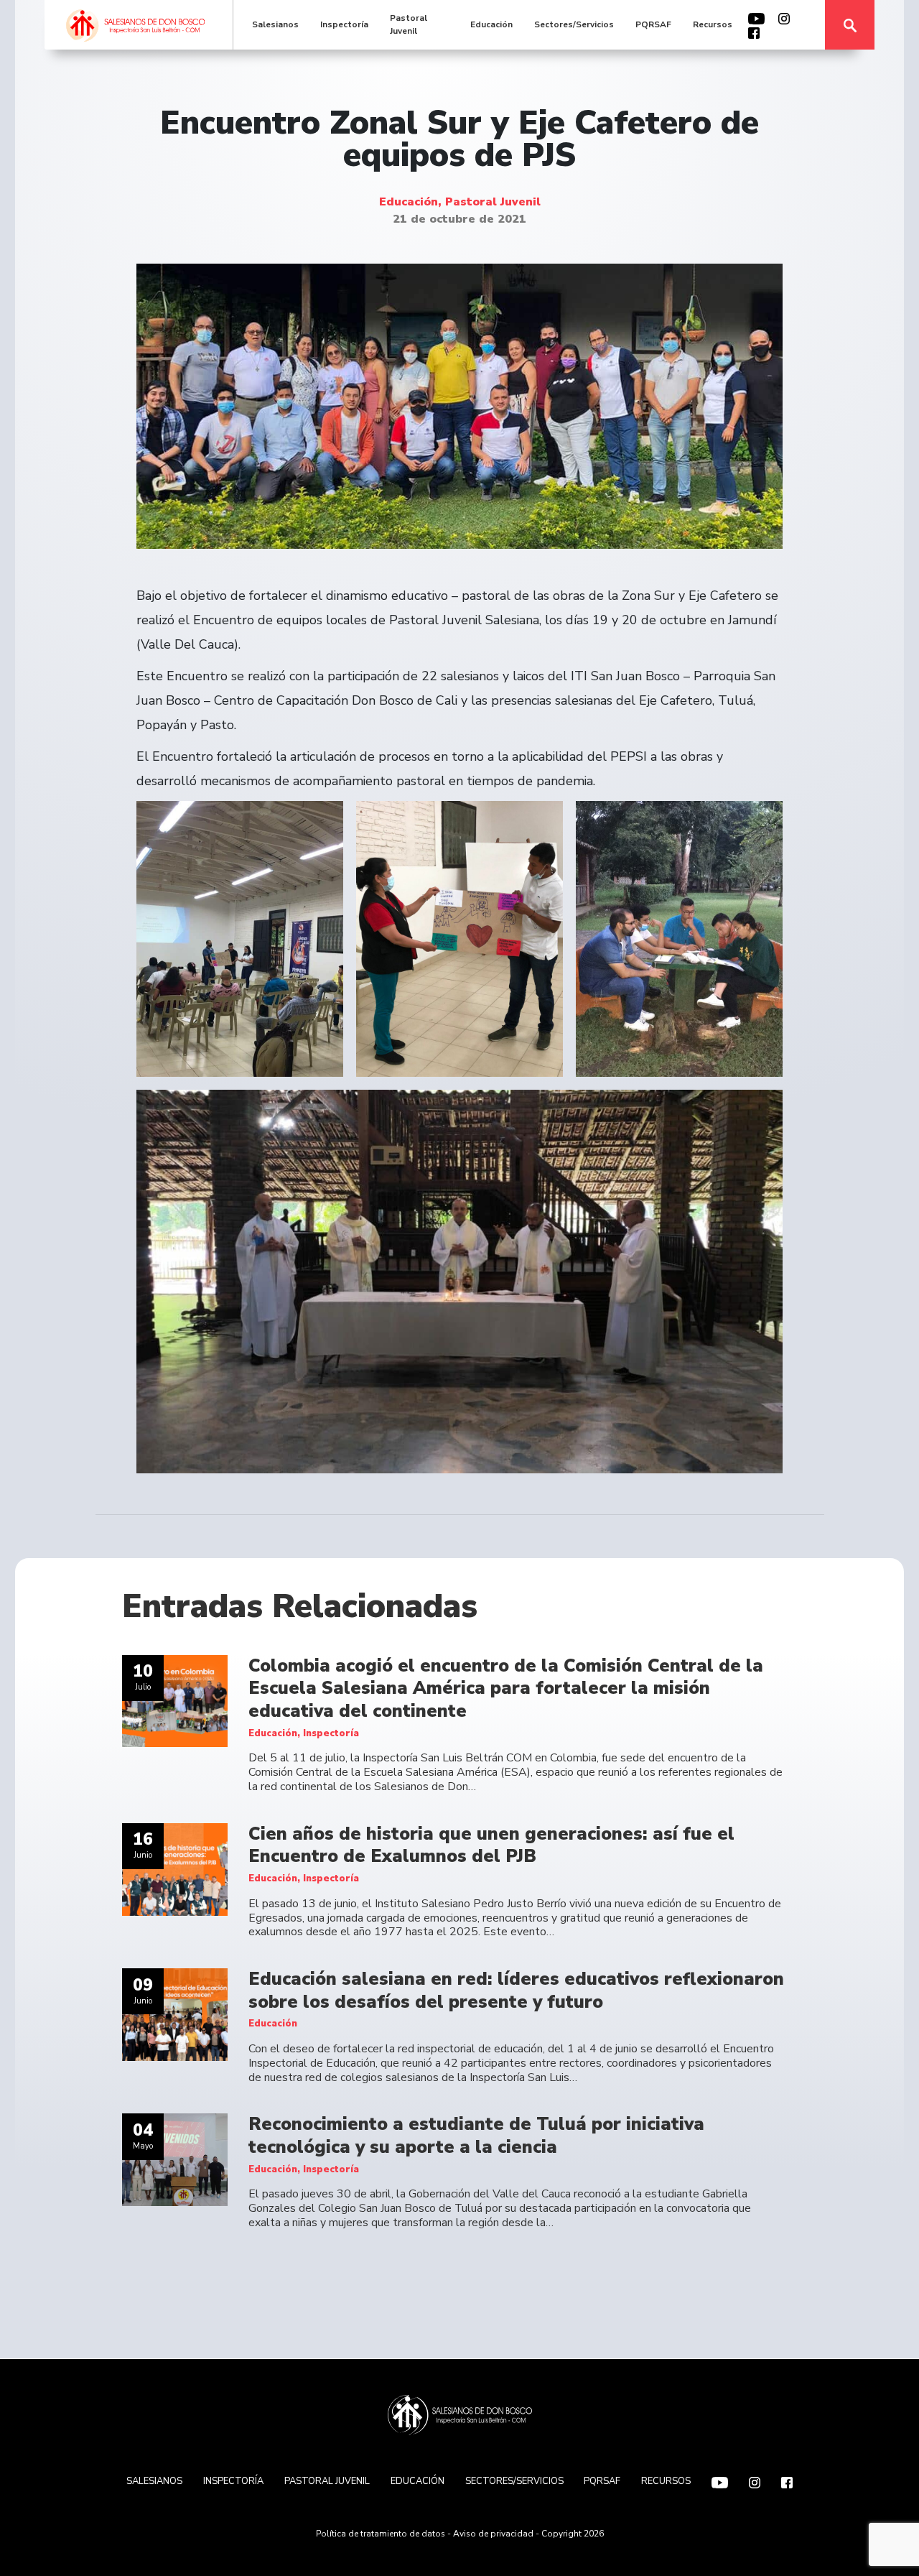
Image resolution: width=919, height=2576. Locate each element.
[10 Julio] (175, 1700)
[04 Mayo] (175, 2159)
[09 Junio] (175, 2014)
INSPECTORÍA (233, 2481)
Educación (491, 24)
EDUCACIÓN (417, 2481)
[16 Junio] (175, 1868)
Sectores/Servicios (574, 24)
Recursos (713, 24)
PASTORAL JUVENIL (327, 2481)
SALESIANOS (154, 2481)
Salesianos (275, 24)
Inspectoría (344, 24)
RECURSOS (666, 2481)
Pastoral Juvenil (409, 24)
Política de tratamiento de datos (381, 2534)
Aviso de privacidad (493, 2534)
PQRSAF (653, 24)
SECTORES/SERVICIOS (514, 2481)
